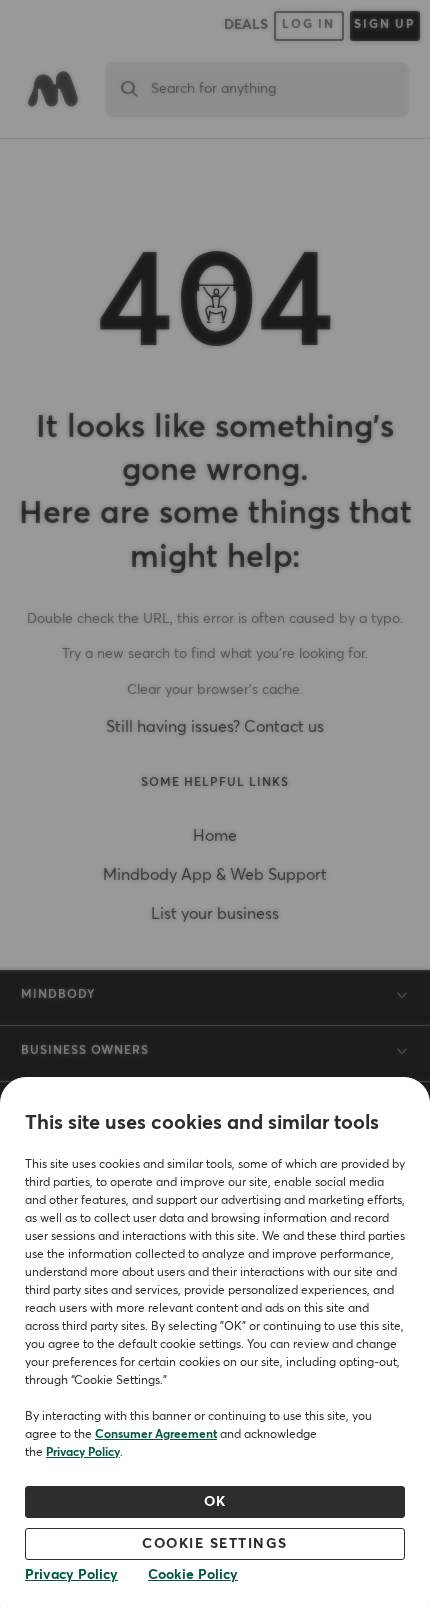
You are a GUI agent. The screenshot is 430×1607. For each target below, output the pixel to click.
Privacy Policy (83, 1453)
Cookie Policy (193, 1575)
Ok (215, 1502)
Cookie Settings (215, 1544)
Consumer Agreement (156, 1435)
